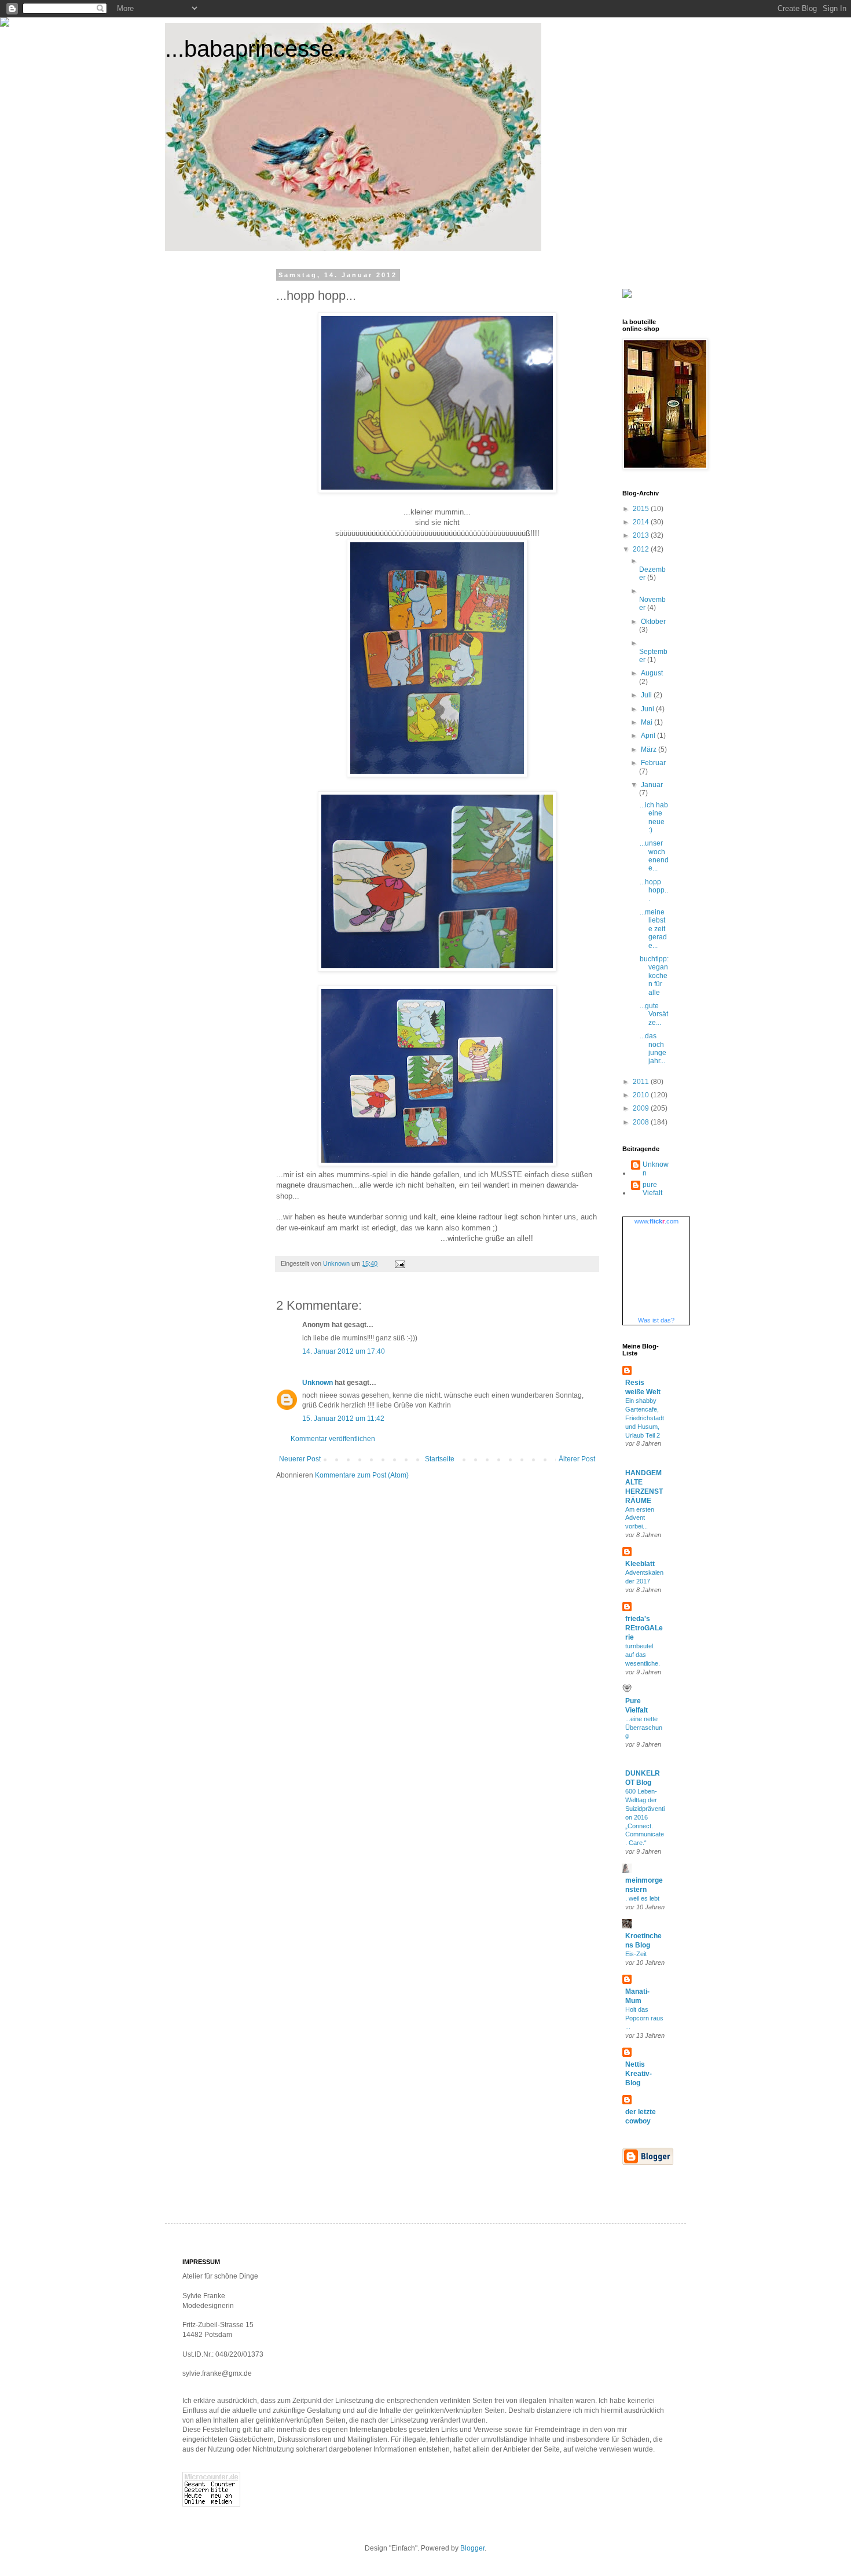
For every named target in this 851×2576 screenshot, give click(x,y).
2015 (642, 509)
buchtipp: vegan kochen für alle (654, 976)
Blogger (472, 2548)
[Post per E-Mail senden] (399, 1263)
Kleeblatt (640, 1564)
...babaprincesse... (259, 49)
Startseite (440, 1459)
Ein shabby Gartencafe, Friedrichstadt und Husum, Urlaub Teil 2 (645, 1418)
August (652, 673)
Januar (652, 785)
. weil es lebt (642, 1898)
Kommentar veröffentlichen (333, 1439)
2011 (642, 1082)
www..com (656, 1221)
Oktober (653, 622)
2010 (642, 1095)
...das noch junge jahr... (653, 1048)
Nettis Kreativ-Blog (639, 2074)
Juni (648, 709)
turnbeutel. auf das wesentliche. (643, 1655)
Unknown (318, 1383)
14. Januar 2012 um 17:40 (344, 1351)
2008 (642, 1122)
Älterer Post (577, 1459)
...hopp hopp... (654, 890)
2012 (642, 549)
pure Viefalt (652, 1189)
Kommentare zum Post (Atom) (362, 1475)
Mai (648, 722)
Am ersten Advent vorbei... (640, 1518)
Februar (653, 763)
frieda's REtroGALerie (644, 1628)
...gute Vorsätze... (654, 1014)
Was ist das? (656, 1320)
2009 (642, 1108)
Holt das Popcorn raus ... (644, 2018)
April (649, 736)
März (650, 749)
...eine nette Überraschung (644, 1728)
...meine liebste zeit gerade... (653, 929)
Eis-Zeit (636, 1954)
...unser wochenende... (654, 856)
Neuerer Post (300, 1459)
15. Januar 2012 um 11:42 (343, 1419)
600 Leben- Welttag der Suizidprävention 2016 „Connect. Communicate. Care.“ (645, 1817)
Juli (647, 695)
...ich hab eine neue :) (654, 817)
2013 (642, 535)
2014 (642, 522)
